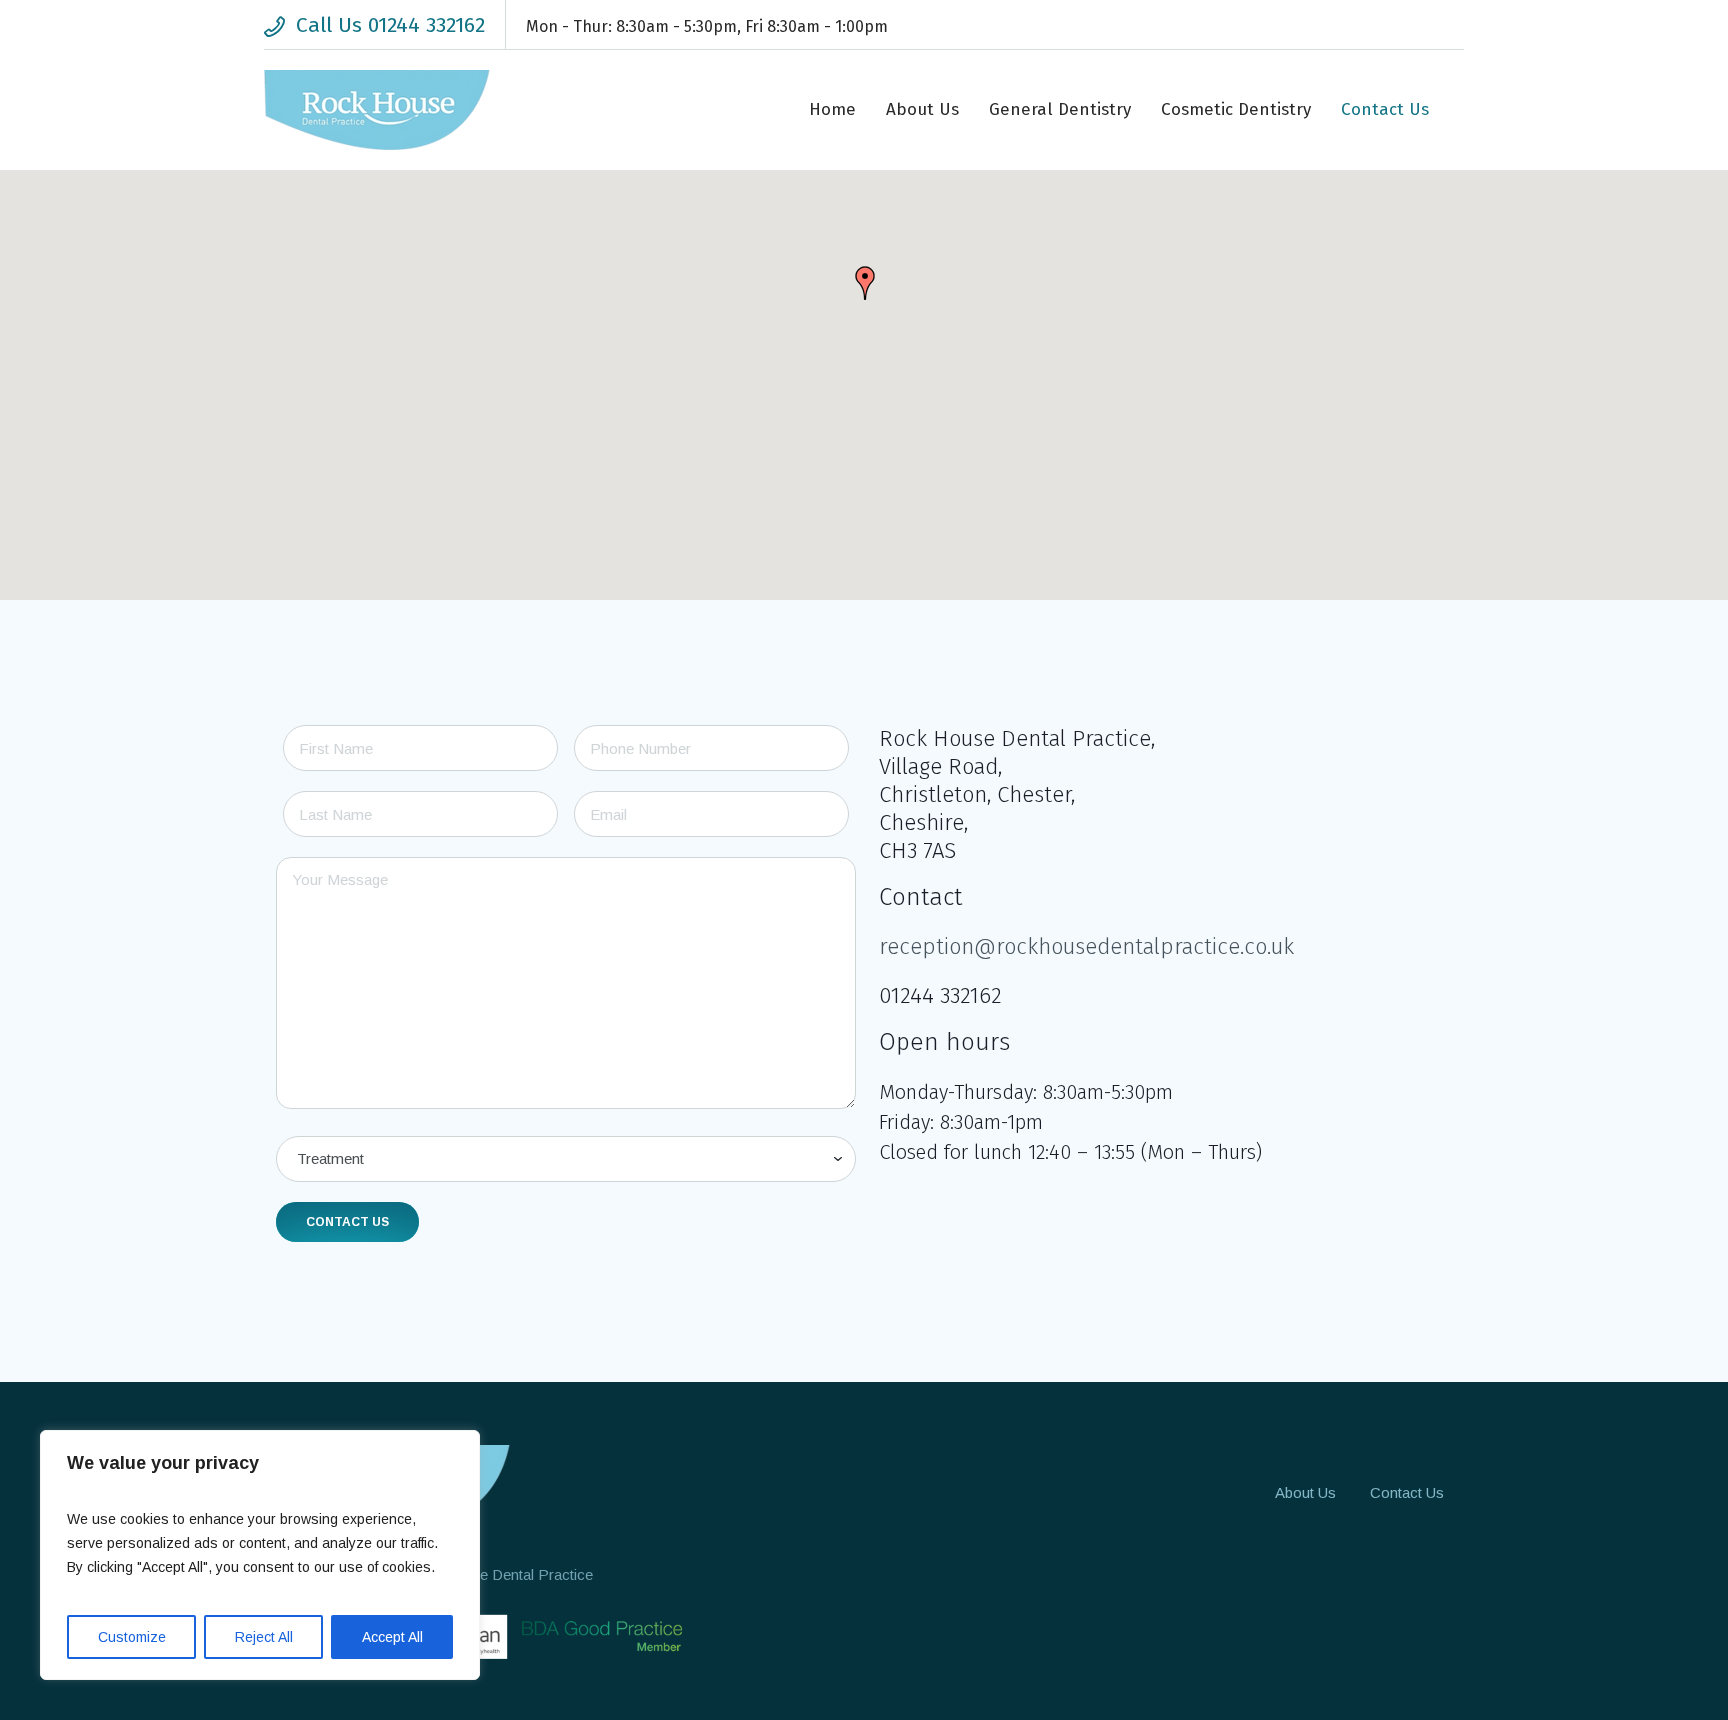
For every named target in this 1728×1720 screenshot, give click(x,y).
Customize (132, 1637)
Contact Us (1407, 1492)
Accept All (392, 1637)
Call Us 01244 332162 (390, 25)
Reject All (264, 1637)
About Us (1305, 1492)
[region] (260, 1555)
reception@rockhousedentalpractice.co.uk (1086, 946)
